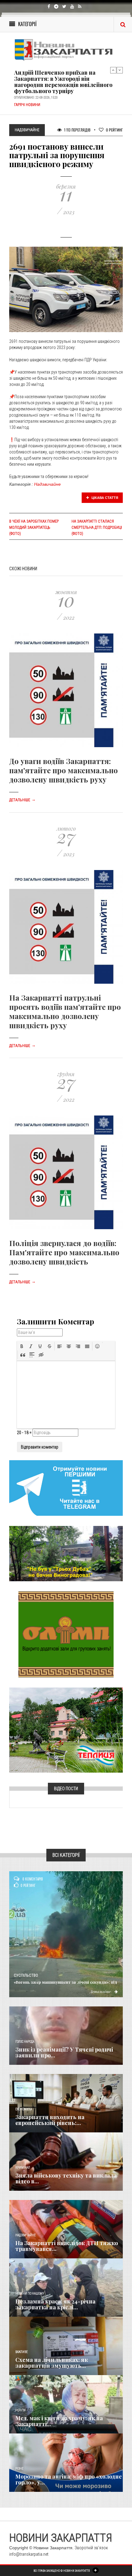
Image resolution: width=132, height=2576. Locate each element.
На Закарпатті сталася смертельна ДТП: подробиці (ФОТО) (97, 527)
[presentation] (22, 1346)
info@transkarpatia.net (29, 2554)
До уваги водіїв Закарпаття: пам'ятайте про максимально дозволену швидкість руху (64, 770)
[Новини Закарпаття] (66, 50)
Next (120, 70)
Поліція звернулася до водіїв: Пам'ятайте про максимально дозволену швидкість (64, 1252)
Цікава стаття (104, 498)
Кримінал (23, 2168)
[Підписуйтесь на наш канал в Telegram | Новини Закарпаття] (66, 1488)
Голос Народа (25, 2042)
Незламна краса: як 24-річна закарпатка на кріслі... (55, 2304)
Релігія (20, 2410)
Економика (24, 2109)
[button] (22, 1346)
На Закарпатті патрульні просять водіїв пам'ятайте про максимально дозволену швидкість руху (65, 1011)
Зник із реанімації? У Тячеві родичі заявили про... (64, 2053)
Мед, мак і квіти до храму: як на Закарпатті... (59, 2421)
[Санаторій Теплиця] (66, 1730)
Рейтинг (114, 130)
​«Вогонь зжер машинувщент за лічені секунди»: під (66, 1982)
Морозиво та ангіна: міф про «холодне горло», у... (69, 2480)
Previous (113, 70)
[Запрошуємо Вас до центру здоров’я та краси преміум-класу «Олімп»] (66, 1634)
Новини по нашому (30, 2294)
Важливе (21, 2352)
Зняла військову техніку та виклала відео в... (66, 2178)
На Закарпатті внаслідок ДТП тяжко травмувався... (67, 2246)
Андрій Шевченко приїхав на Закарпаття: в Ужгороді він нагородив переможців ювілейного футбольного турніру (63, 82)
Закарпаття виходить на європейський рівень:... (50, 2120)
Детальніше (22, 800)
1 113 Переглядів (77, 130)
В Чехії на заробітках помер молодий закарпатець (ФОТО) (34, 527)
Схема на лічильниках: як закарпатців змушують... (52, 2363)
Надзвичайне (47, 484)
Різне (19, 2469)
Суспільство (26, 1975)
